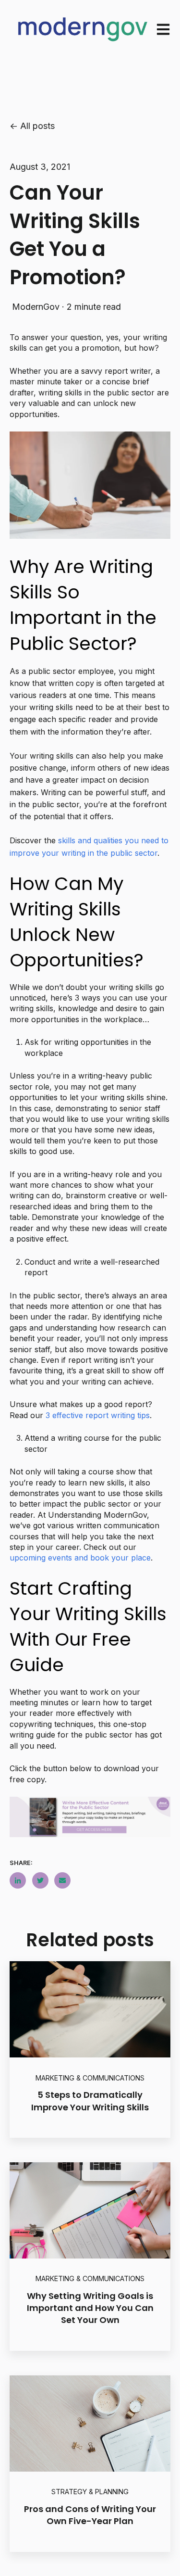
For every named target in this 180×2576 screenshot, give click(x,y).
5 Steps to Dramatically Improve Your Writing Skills (90, 2101)
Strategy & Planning (90, 2492)
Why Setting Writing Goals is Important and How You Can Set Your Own (90, 2308)
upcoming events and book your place (80, 1558)
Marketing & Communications (90, 2078)
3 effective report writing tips (98, 1415)
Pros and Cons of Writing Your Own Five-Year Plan (90, 2515)
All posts (37, 126)
